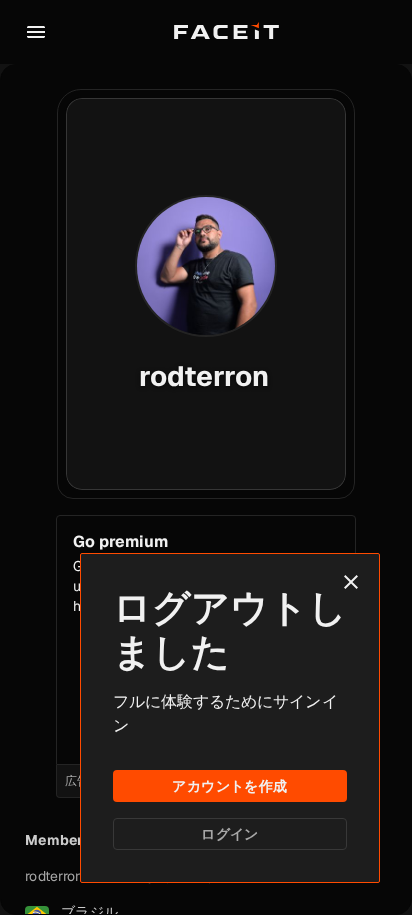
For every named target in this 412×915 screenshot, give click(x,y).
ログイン (230, 834)
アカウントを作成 (229, 786)
